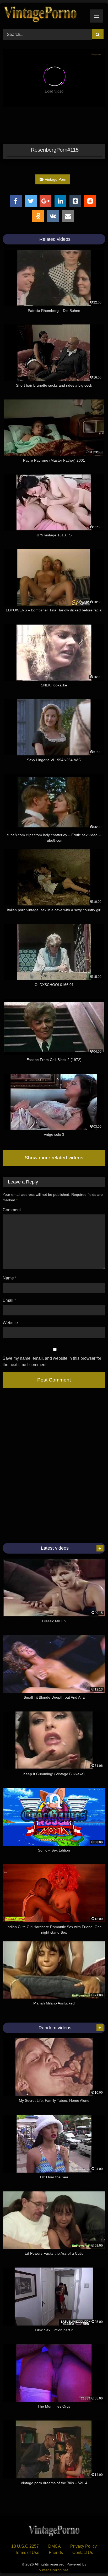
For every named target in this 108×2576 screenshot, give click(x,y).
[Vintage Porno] (44, 15)
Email (9, 1300)
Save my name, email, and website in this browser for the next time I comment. (52, 1361)
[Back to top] (92, 2560)
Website (10, 1323)
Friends (56, 2553)
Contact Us (83, 2553)
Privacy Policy (83, 2546)
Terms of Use (27, 2553)
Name (10, 1278)
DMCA (55, 2546)
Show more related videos (54, 1158)
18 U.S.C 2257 (25, 2546)
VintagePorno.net (53, 2570)
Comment (12, 1210)
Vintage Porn (56, 179)
